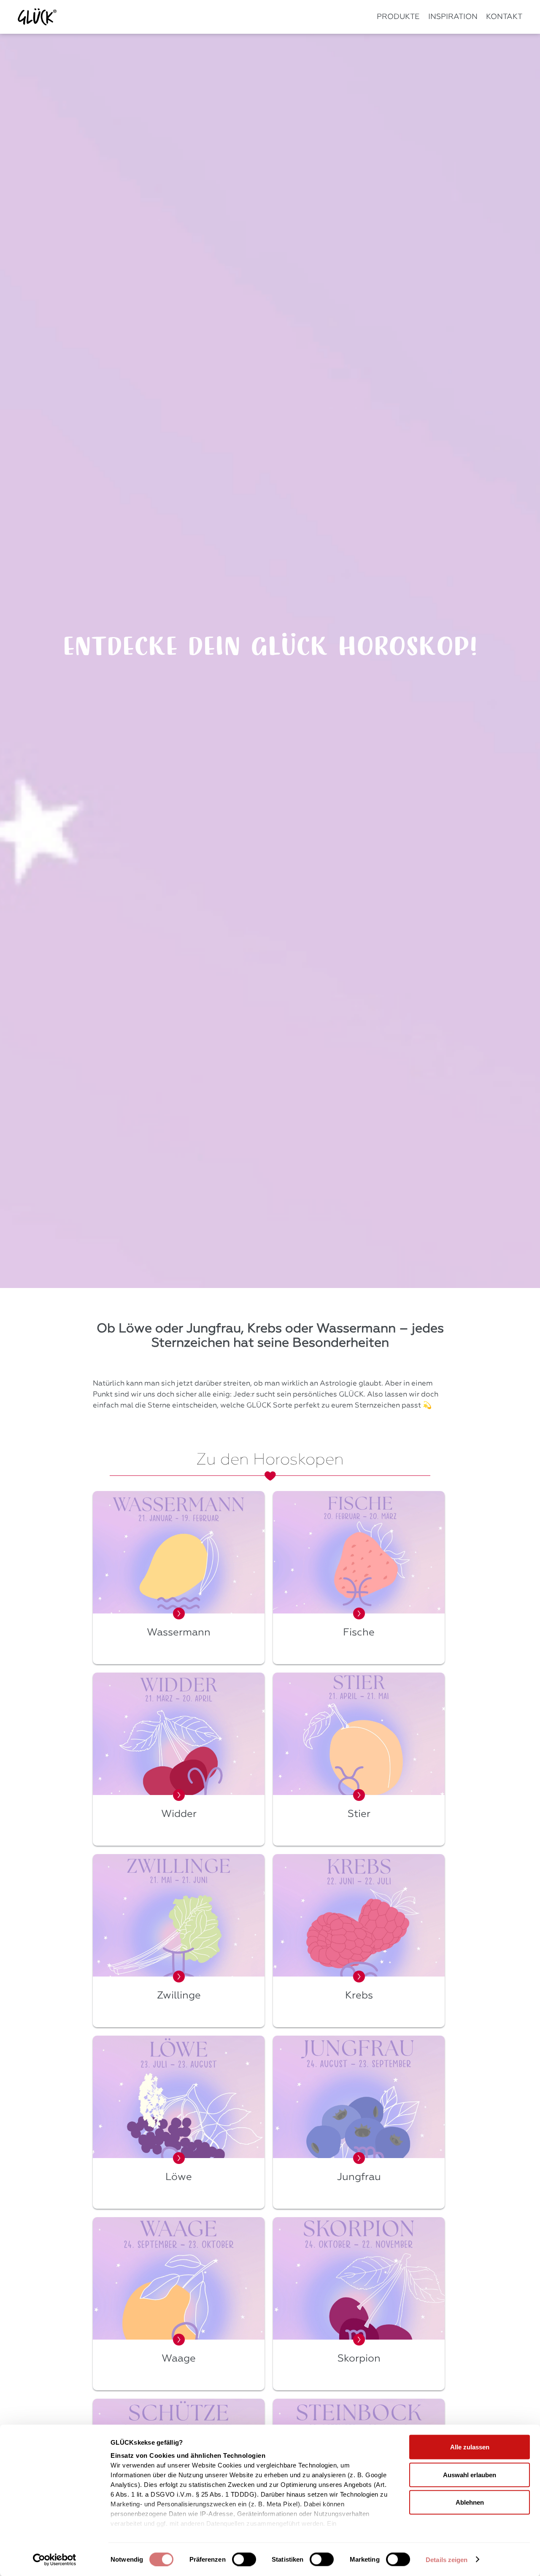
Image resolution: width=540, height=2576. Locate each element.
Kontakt (504, 17)
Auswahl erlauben (470, 2474)
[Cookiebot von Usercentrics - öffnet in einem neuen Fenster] (55, 2560)
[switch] (244, 2559)
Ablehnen (470, 2502)
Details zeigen (447, 2560)
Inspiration (453, 17)
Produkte (398, 17)
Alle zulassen (470, 2447)
